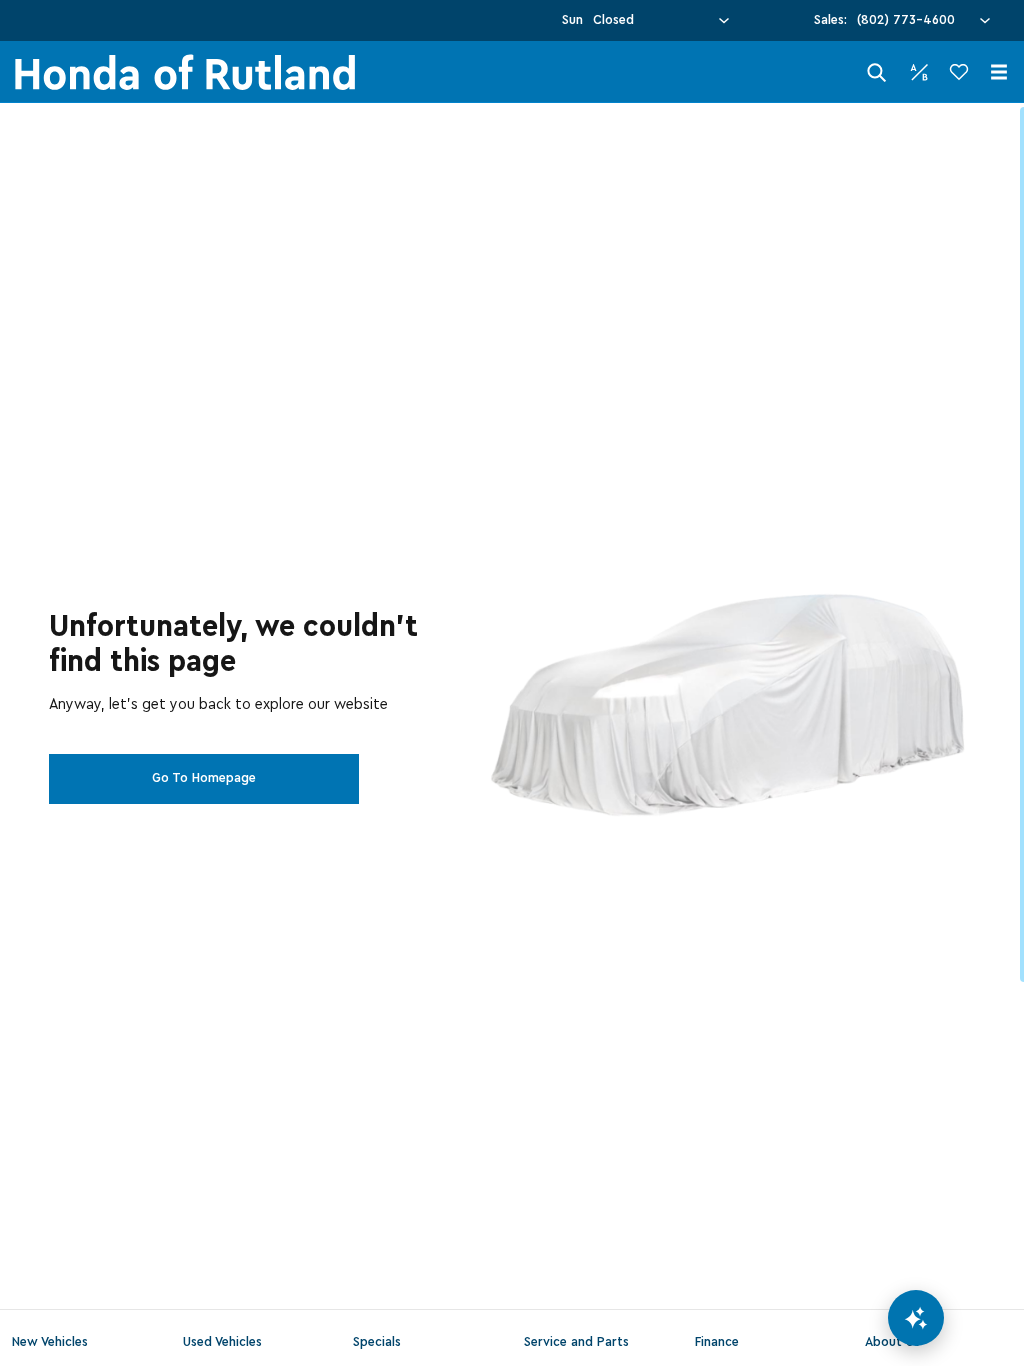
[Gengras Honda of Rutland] (185, 72)
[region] (512, 734)
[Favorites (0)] (959, 72)
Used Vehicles (222, 1342)
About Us (892, 1342)
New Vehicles (50, 1342)
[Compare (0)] (919, 72)
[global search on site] (877, 72)
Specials (377, 1342)
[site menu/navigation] (999, 72)
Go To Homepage (204, 778)
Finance (717, 1342)
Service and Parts (576, 1342)
